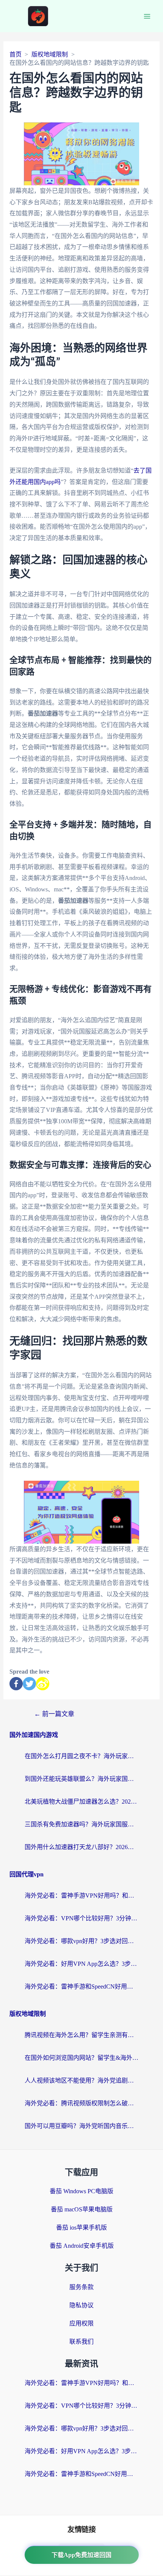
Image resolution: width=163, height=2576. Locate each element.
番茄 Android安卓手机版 (82, 2246)
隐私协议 (81, 2305)
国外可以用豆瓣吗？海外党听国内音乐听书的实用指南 (81, 2126)
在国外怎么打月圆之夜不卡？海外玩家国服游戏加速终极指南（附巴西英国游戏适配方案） (81, 1756)
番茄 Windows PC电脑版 (81, 2191)
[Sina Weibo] (43, 1684)
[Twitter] (29, 1684)
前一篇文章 (54, 1714)
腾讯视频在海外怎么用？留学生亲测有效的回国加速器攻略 (81, 2035)
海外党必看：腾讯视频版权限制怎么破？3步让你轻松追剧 (81, 2103)
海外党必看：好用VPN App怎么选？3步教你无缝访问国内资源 (81, 1964)
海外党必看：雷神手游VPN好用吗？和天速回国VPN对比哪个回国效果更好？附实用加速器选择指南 (81, 1896)
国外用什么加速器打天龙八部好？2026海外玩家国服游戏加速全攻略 (81, 1847)
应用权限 (81, 2323)
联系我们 (81, 2342)
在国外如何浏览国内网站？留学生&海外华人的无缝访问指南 (81, 2058)
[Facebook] (16, 1684)
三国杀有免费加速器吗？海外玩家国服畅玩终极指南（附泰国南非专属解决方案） (81, 1824)
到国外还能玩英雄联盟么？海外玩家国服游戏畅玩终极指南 (81, 1779)
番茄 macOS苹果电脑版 (82, 2209)
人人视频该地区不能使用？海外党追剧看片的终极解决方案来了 (81, 2080)
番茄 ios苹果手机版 (81, 2228)
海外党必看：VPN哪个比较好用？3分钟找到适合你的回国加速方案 (81, 1918)
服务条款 (81, 2287)
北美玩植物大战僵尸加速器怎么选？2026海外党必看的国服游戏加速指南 (81, 1802)
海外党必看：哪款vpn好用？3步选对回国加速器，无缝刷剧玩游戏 (81, 1941)
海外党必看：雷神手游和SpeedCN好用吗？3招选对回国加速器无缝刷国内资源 (81, 1986)
